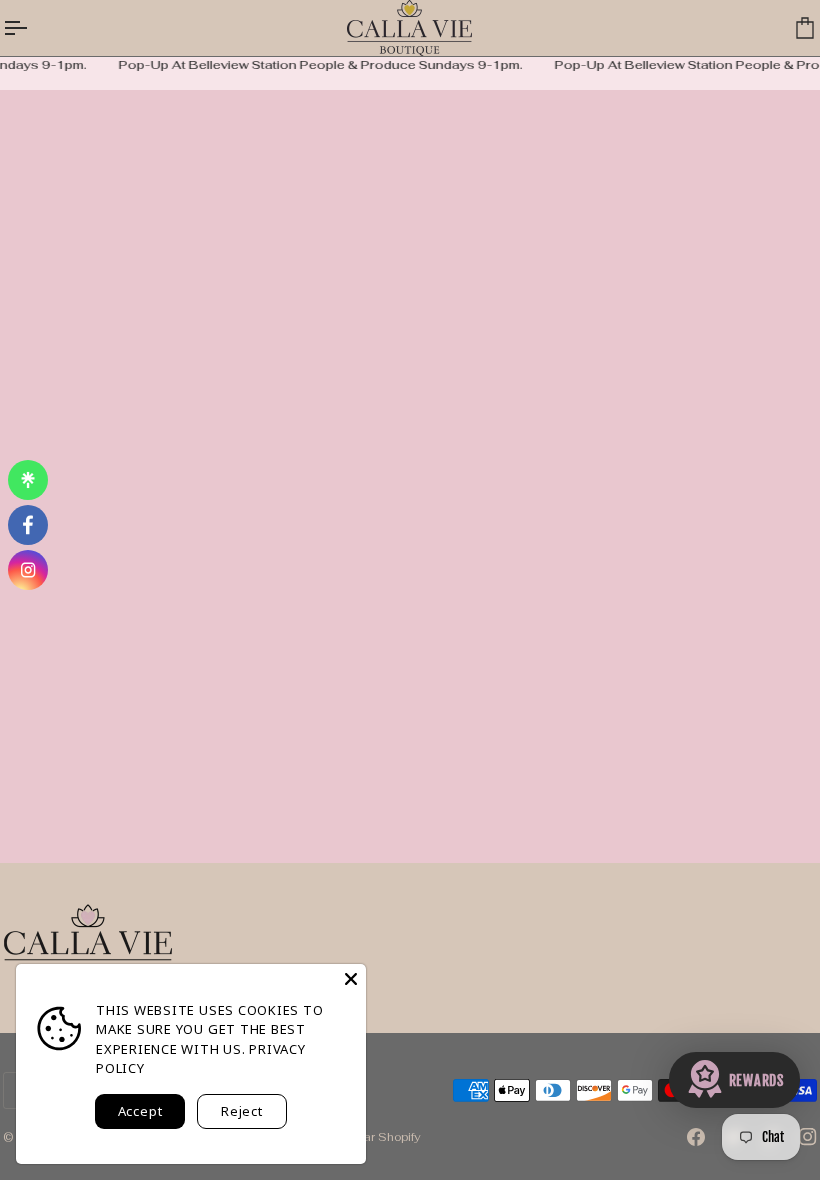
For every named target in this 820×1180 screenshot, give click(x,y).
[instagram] (28, 570)
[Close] (351, 979)
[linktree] (28, 480)
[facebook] (28, 525)
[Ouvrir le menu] (33, 28)
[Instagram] (808, 1137)
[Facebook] (696, 1137)
